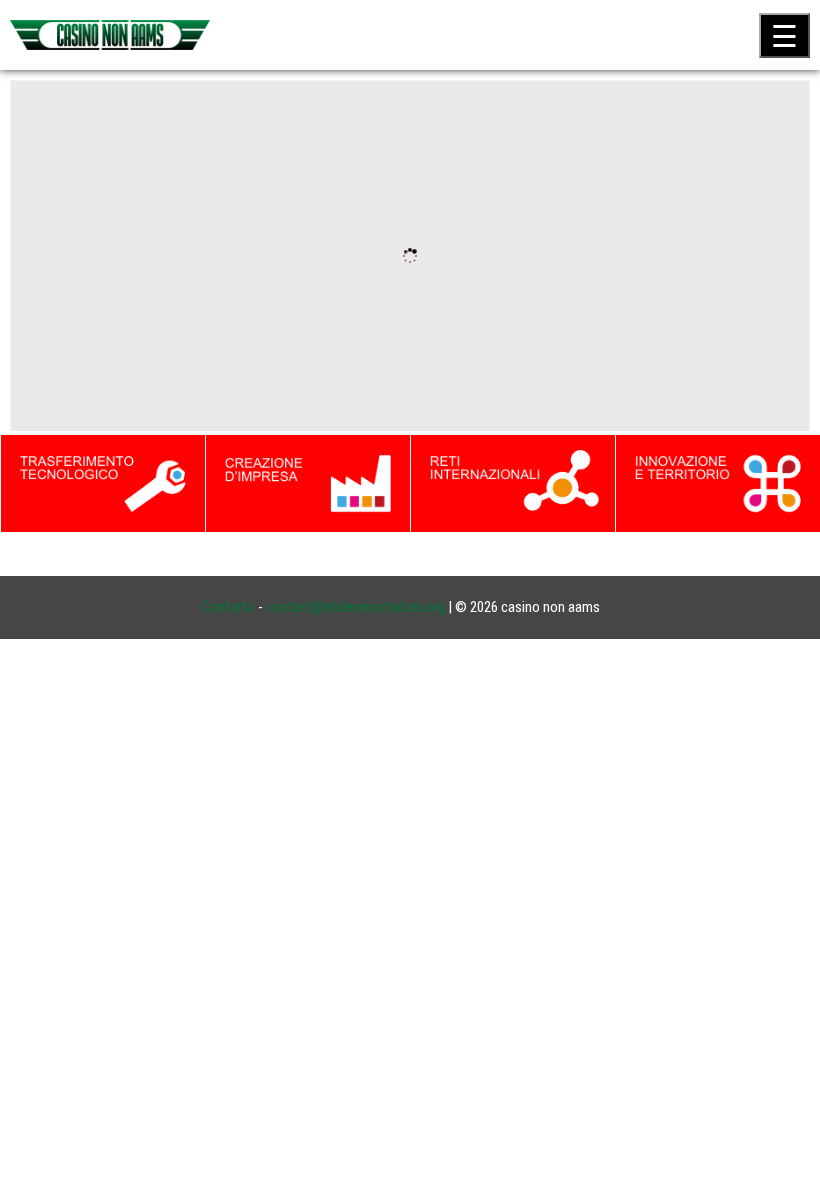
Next (799, 258)
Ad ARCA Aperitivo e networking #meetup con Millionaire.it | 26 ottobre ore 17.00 (265, 338)
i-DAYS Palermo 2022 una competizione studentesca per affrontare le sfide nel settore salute (302, 338)
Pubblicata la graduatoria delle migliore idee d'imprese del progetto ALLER (244, 338)
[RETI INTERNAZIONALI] (513, 482)
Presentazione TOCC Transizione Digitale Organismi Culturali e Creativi (232, 338)
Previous (20, 258)
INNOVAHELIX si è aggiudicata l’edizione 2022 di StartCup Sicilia (214, 338)
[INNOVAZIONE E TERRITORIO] (718, 482)
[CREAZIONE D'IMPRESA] (308, 482)
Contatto (228, 607)
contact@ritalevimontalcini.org (355, 607)
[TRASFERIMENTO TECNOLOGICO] (103, 482)
